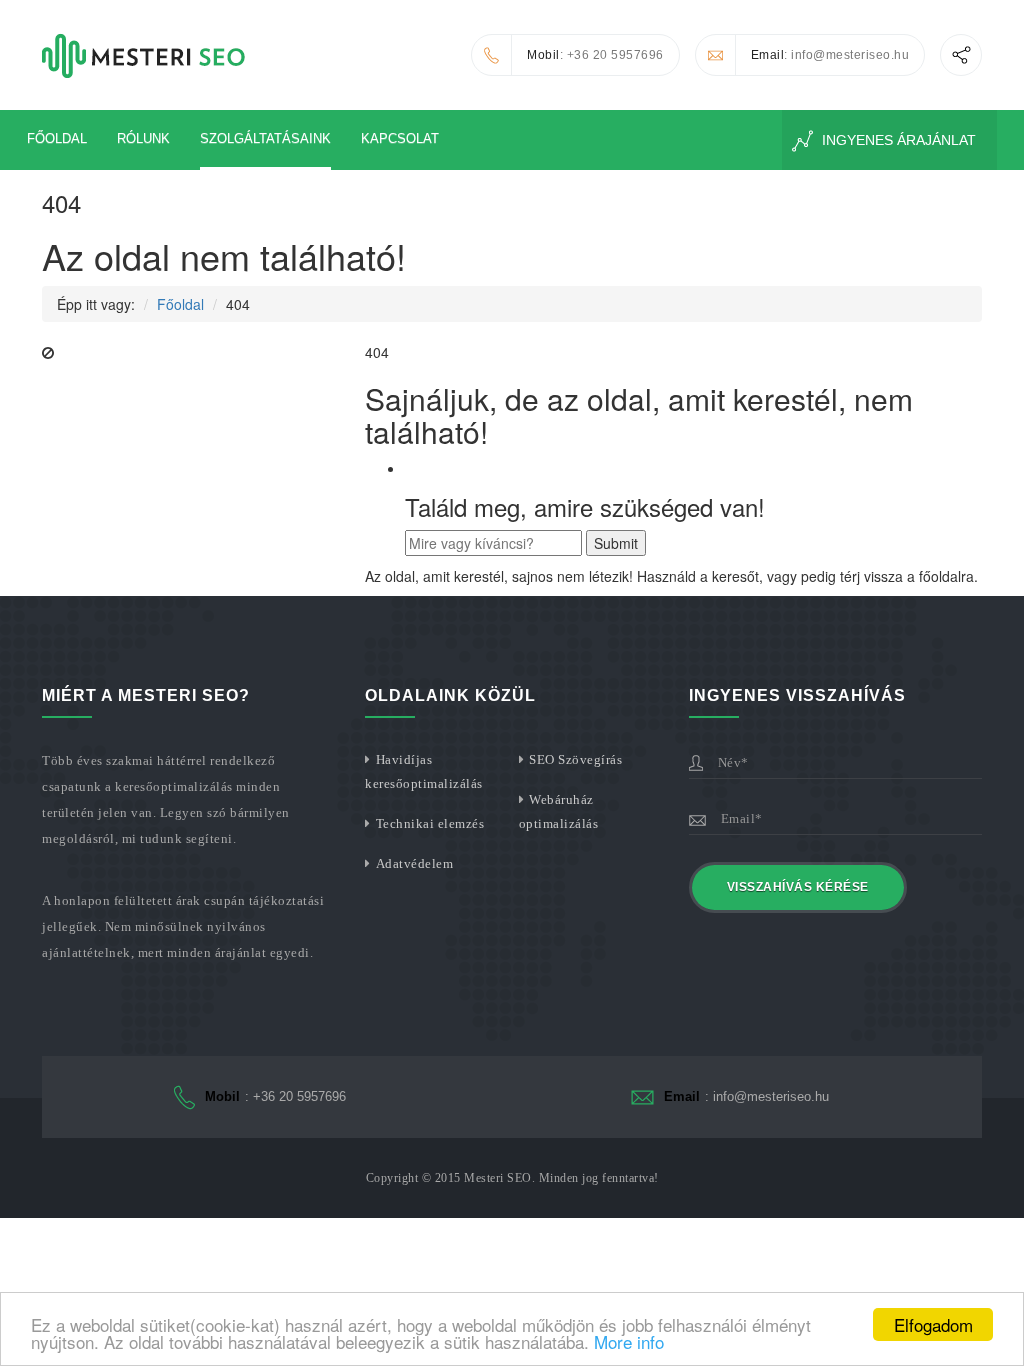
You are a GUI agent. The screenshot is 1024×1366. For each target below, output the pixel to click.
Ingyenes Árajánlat (897, 140)
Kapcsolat (400, 138)
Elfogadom (933, 1324)
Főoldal (57, 138)
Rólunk (143, 138)
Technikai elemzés (430, 823)
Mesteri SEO (498, 1178)
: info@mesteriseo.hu (830, 55)
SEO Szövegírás (575, 759)
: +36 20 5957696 (595, 55)
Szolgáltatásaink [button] (265, 138)
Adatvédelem (415, 863)
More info (629, 1341)
